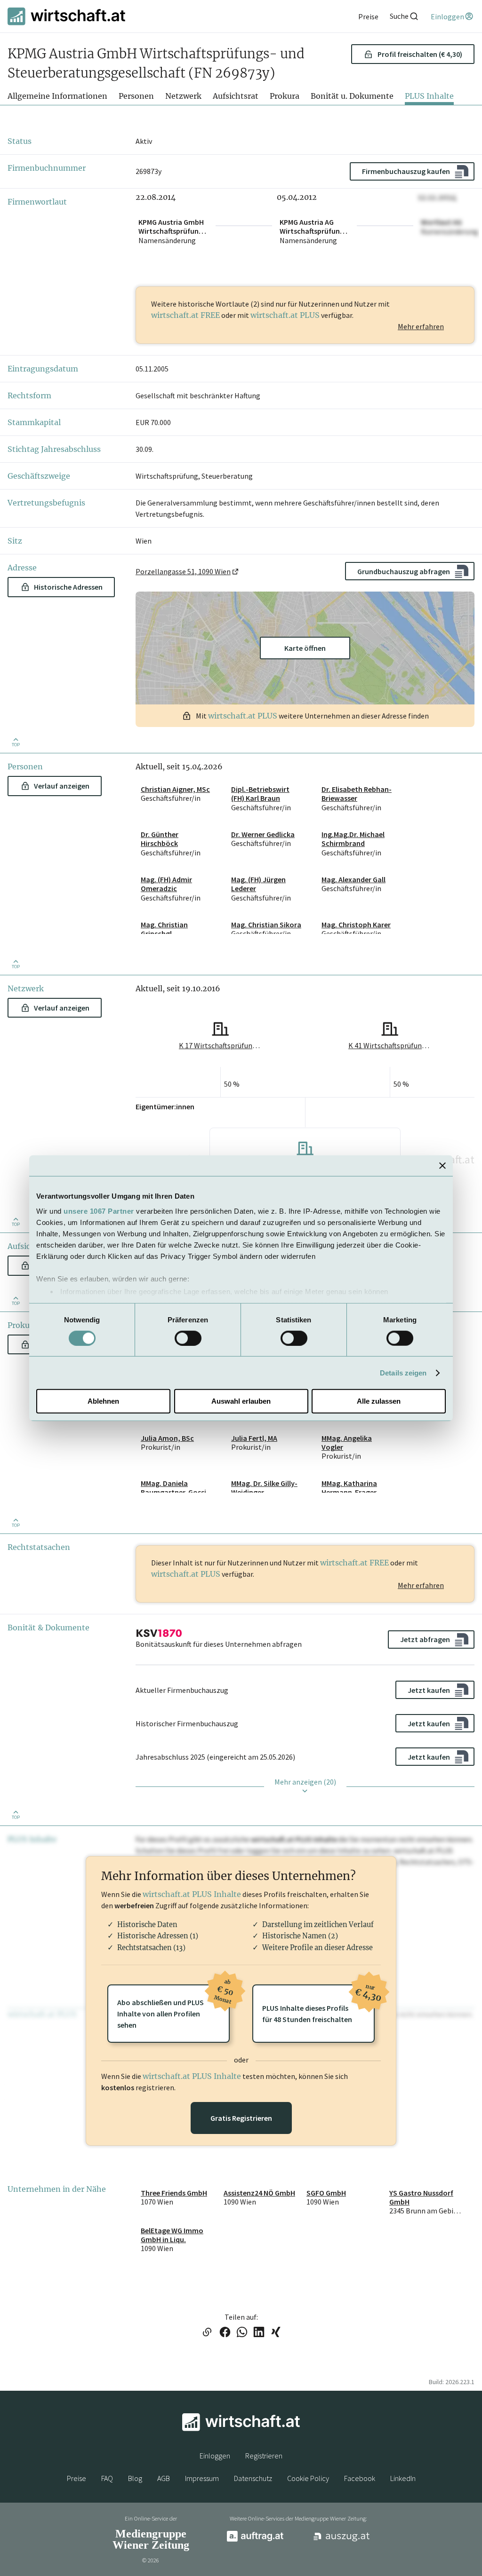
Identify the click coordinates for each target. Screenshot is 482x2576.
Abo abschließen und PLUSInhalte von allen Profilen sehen (173, 2007)
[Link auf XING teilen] (276, 2333)
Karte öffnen (305, 648)
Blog (135, 2478)
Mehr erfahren (421, 326)
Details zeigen (403, 1373)
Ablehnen (103, 1401)
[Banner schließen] (442, 1166)
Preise (76, 2478)
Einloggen (215, 2456)
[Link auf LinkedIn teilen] (259, 2333)
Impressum (202, 2478)
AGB (164, 2478)
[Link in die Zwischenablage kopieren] (207, 2333)
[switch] (188, 1338)
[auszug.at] (342, 2540)
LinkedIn (403, 2478)
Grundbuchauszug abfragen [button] (404, 571)
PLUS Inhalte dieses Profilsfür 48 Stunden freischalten (318, 2004)
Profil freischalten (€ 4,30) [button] (420, 54)
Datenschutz (253, 2478)
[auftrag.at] (255, 2539)
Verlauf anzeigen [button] (62, 786)
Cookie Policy (308, 2478)
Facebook (360, 2478)
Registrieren (264, 2456)
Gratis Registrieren (241, 2118)
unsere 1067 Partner (99, 1211)
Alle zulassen (379, 1401)
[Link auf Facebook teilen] (225, 2333)
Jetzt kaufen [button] (429, 1690)
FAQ (107, 2478)
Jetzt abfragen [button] (425, 1639)
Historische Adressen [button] (68, 587)
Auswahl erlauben (241, 1401)
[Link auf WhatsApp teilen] (242, 2333)
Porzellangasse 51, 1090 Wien (183, 571)
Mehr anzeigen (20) (305, 1782)
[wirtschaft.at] (66, 16)
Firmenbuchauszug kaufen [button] (406, 171)
